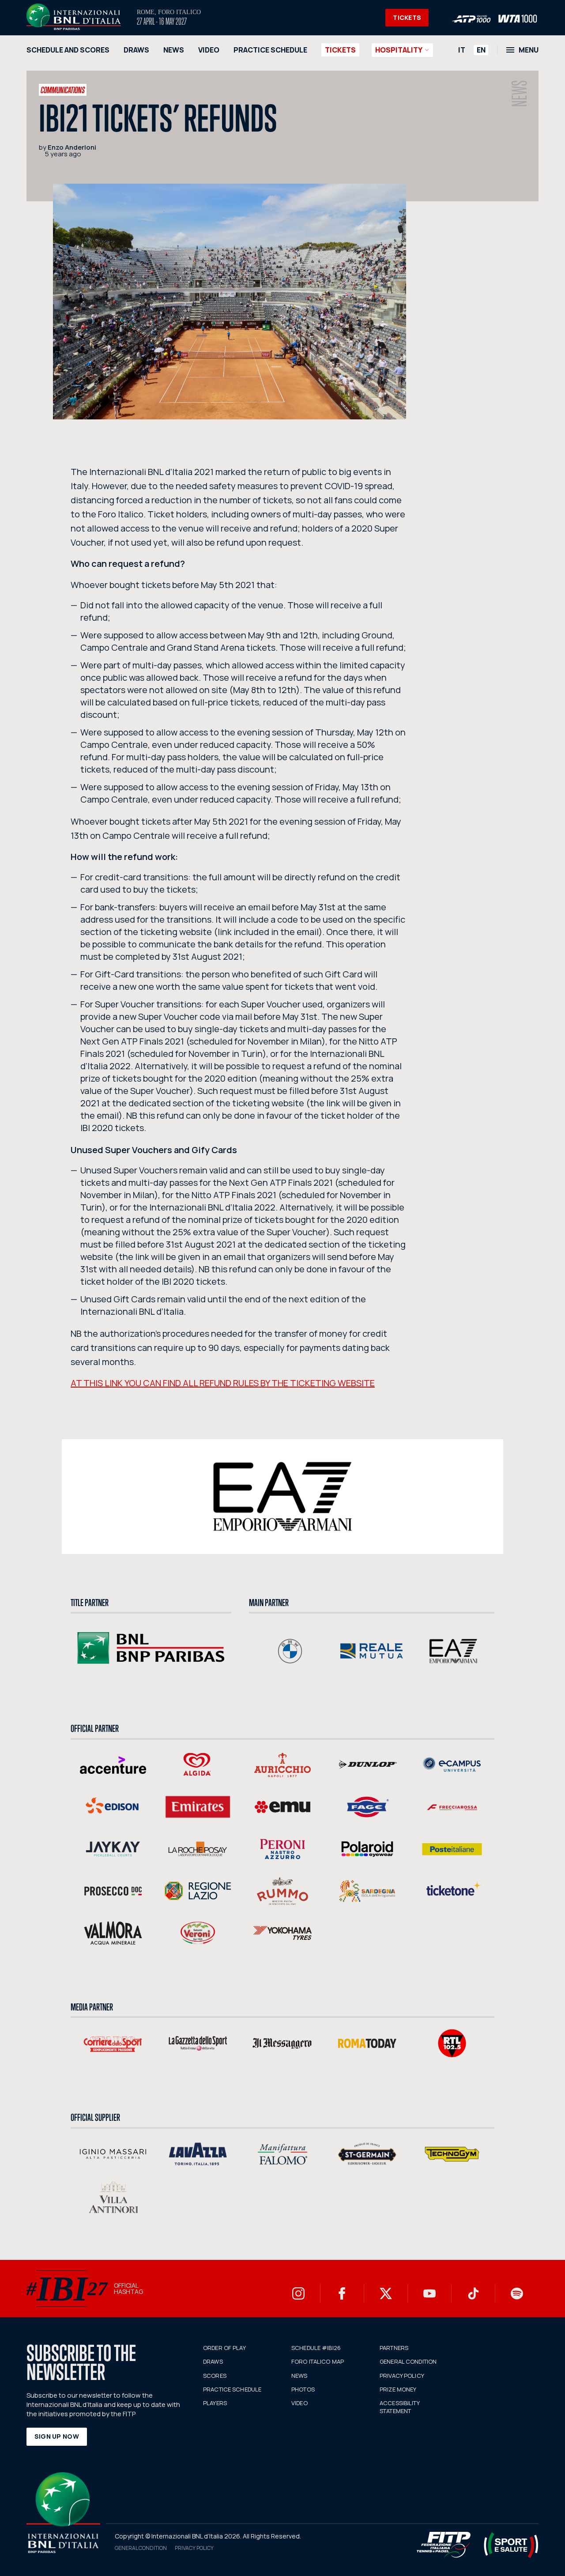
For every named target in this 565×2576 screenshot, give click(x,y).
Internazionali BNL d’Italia (74, 17)
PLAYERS (215, 2403)
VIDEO (209, 50)
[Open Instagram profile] (298, 2293)
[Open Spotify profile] (517, 2293)
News (520, 94)
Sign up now (57, 2436)
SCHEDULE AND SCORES (68, 50)
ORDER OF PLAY (224, 2348)
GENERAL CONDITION (408, 2361)
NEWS (174, 50)
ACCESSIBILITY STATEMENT (399, 2407)
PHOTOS (303, 2389)
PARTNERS (394, 2348)
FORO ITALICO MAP (318, 2361)
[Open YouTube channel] (429, 2293)
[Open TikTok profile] (473, 2293)
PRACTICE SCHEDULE (270, 50)
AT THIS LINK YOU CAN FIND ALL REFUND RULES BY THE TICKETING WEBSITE (223, 1383)
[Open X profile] (386, 2293)
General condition (141, 2548)
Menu (529, 50)
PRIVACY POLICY (402, 2376)
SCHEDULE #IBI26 (316, 2348)
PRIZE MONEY (398, 2389)
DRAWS (136, 50)
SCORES (215, 2376)
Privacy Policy (194, 2548)
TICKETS (407, 17)
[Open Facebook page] (342, 2293)
